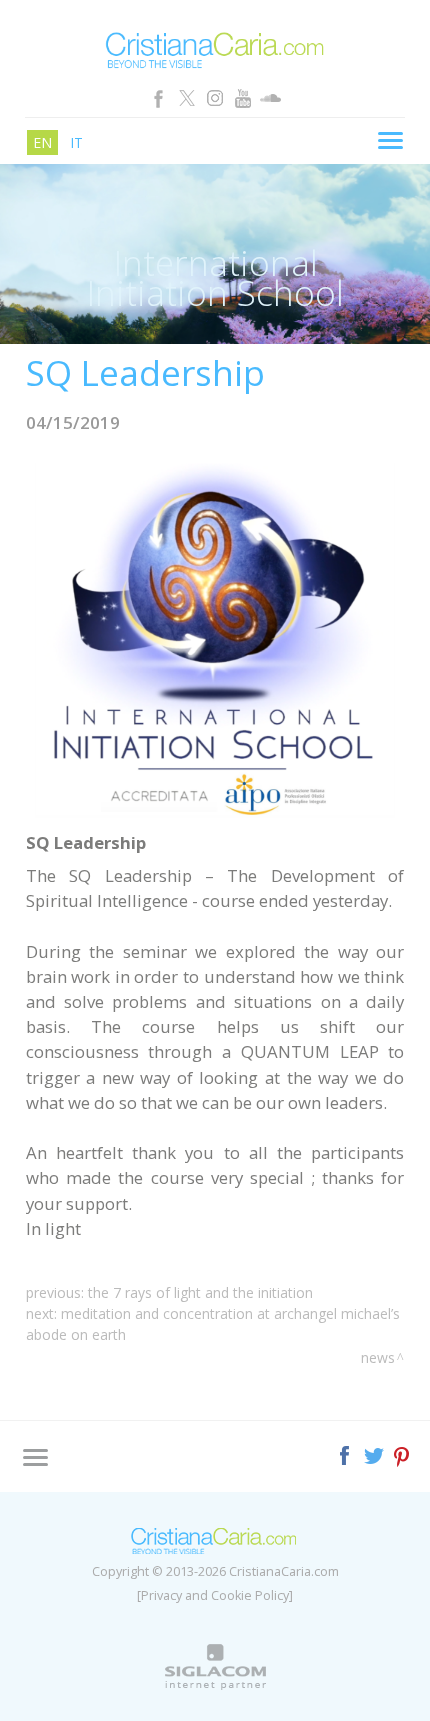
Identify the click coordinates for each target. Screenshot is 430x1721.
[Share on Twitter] (375, 1453)
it (76, 142)
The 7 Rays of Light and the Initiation (200, 1292)
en (42, 142)
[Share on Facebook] (346, 1453)
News (378, 1357)
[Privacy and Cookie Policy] (215, 1595)
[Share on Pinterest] (402, 1453)
